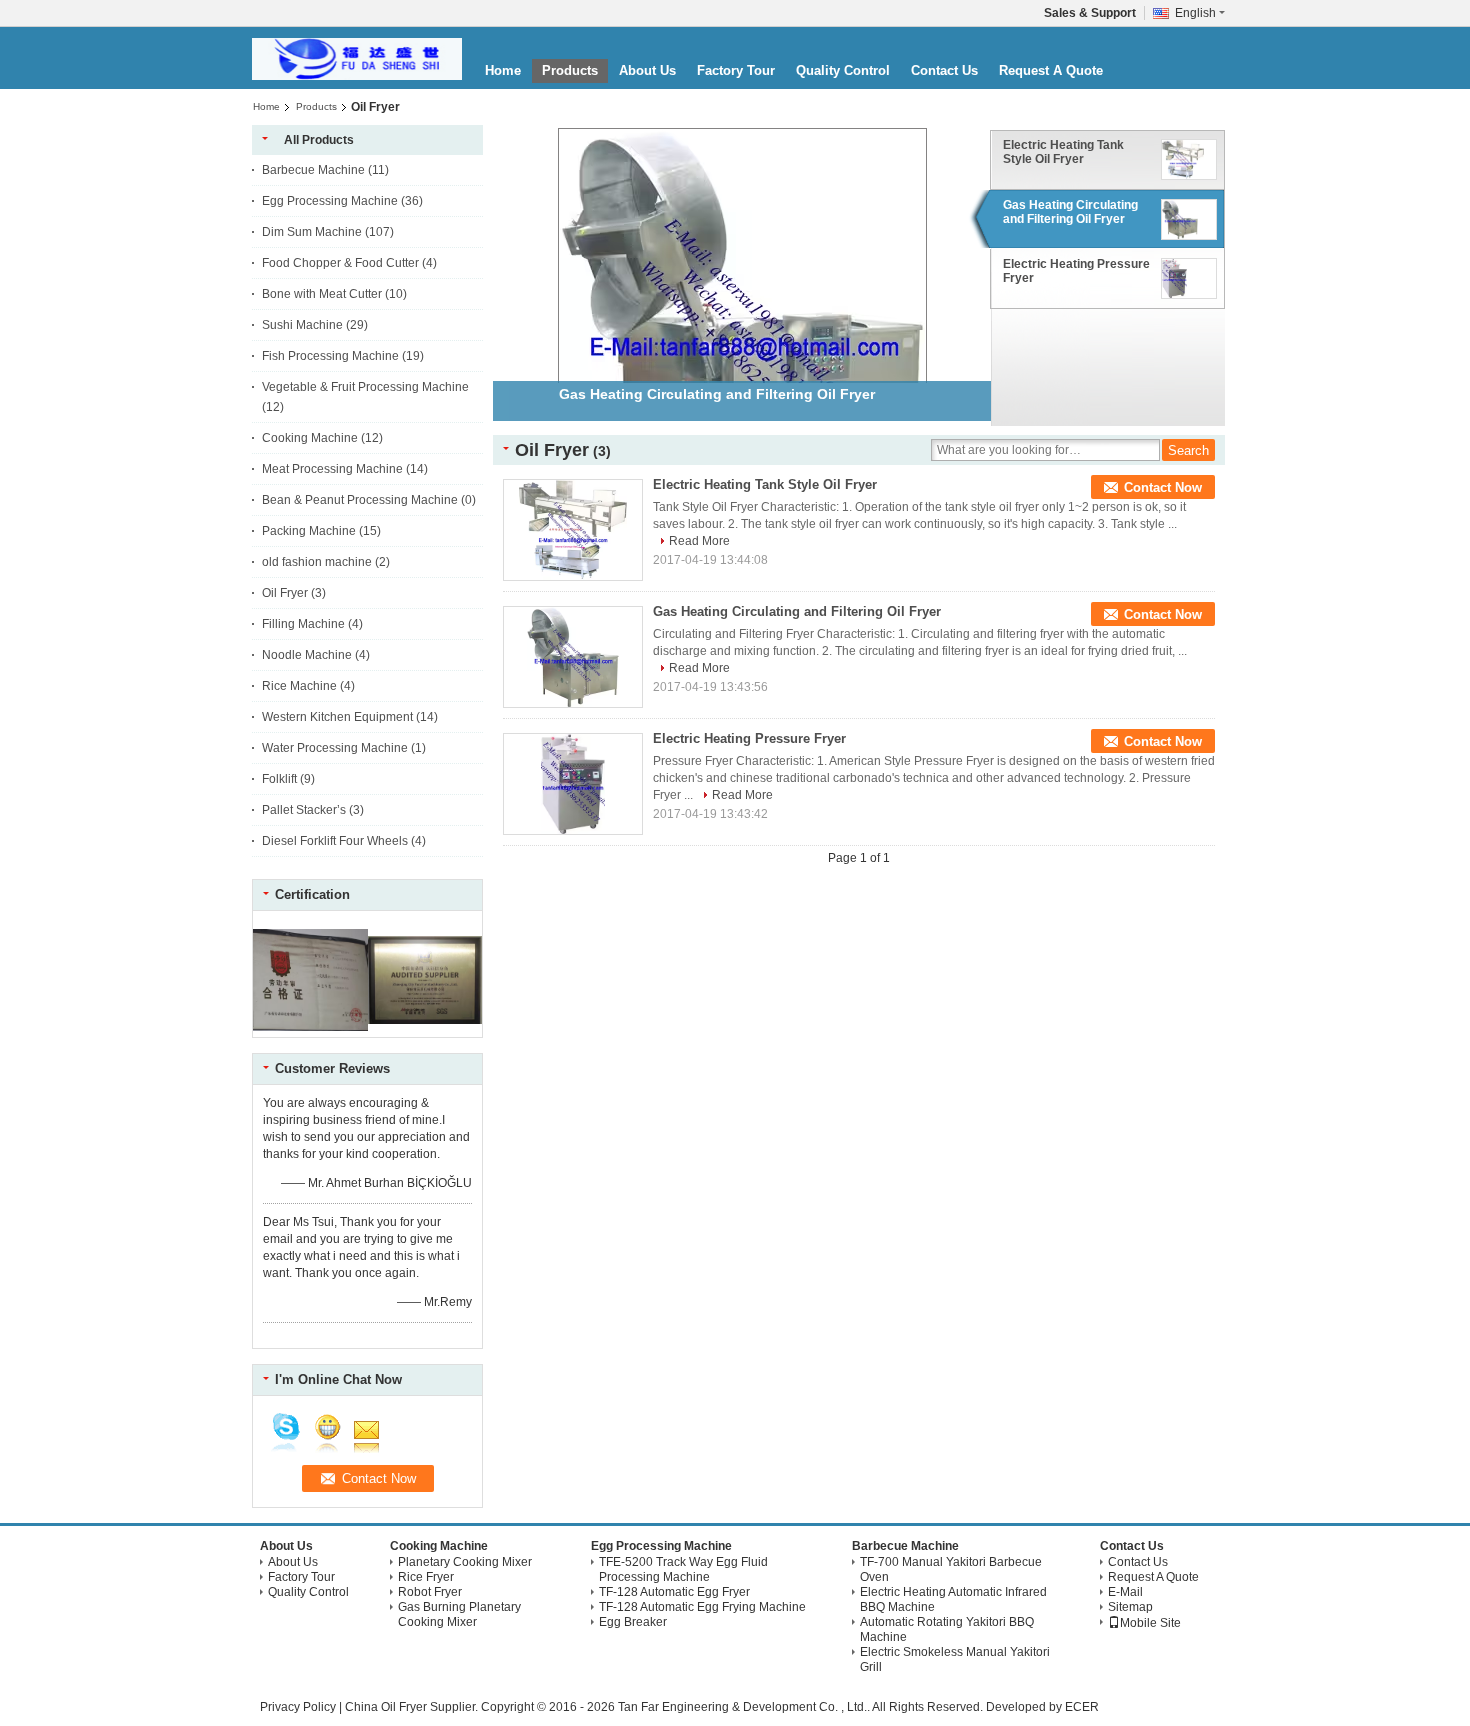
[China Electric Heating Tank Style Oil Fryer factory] (573, 530)
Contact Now (1163, 487)
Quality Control (843, 70)
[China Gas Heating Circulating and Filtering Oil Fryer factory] (573, 657)
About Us (647, 70)
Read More (699, 541)
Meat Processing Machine (332, 469)
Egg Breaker (633, 1622)
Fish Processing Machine (330, 356)
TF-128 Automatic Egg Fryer (674, 1592)
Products (570, 70)
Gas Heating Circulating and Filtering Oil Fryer (1070, 212)
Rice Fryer (426, 1577)
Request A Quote (1051, 70)
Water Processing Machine (335, 748)
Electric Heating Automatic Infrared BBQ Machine (953, 1599)
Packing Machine (309, 531)
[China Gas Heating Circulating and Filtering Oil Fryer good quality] (742, 329)
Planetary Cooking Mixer (465, 1562)
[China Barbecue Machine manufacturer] (357, 59)
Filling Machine (303, 624)
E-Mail (1125, 1592)
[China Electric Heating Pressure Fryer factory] (573, 784)
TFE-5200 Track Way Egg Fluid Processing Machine (683, 1569)
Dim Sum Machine (312, 232)
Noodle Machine (307, 655)
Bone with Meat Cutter (322, 294)
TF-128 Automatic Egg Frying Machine (702, 1607)
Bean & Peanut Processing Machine (360, 500)
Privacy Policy (298, 1707)
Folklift (279, 779)
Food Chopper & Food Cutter (340, 263)
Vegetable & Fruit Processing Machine (365, 387)
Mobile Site (1150, 1623)
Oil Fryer (285, 593)
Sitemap (1130, 1607)
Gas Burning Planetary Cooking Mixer (459, 1614)
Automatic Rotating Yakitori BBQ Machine (947, 1629)
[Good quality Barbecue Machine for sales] (310, 1030)
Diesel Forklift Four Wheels (335, 841)
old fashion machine (317, 562)
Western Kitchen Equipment (337, 717)
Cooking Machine (310, 438)
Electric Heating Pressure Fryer (1076, 271)
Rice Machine (299, 686)
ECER (1082, 1707)
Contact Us (944, 70)
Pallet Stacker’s (304, 810)
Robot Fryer (430, 1592)
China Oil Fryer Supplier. (413, 1707)
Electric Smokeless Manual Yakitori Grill (955, 1659)
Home (503, 70)
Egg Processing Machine (330, 201)
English (1195, 13)
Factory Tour (736, 70)
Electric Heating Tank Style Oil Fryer (1063, 152)
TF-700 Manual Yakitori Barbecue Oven (951, 1569)
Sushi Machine (302, 325)
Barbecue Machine (313, 170)
